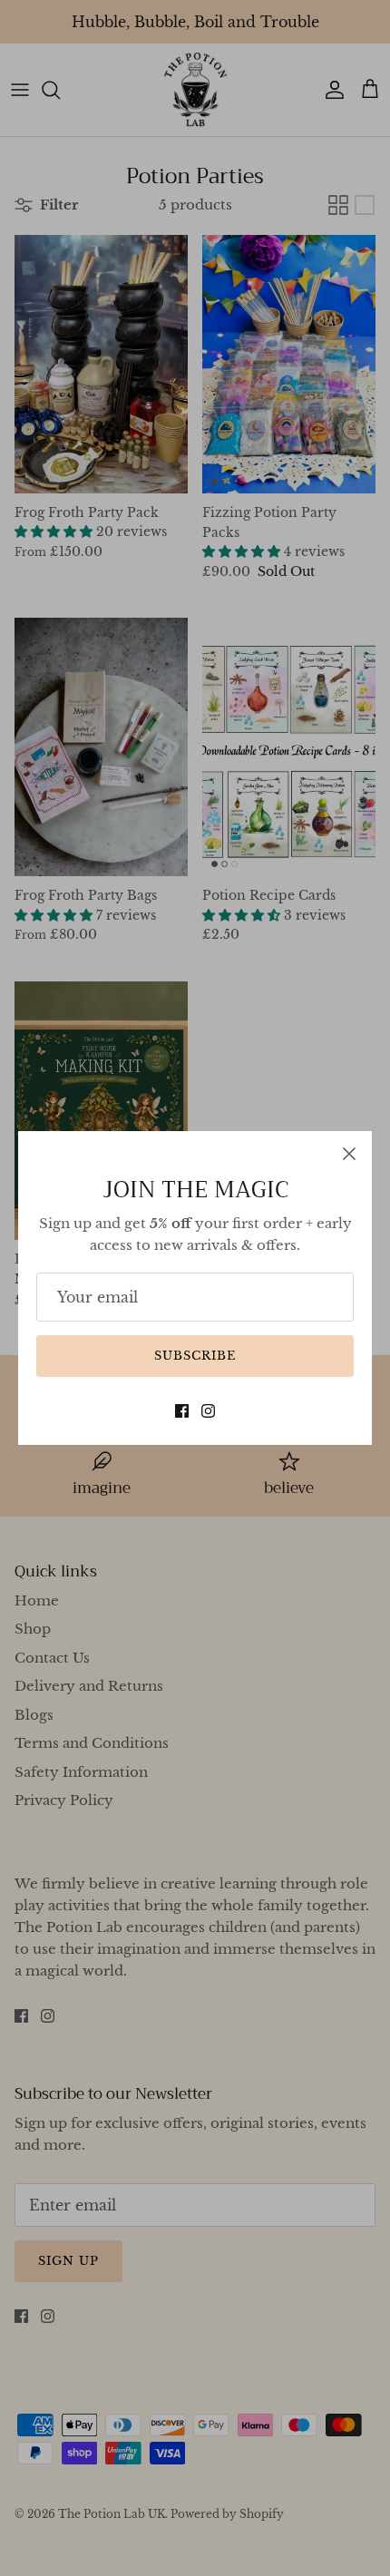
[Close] (349, 1154)
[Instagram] (208, 1411)
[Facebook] (182, 1411)
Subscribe (195, 1356)
